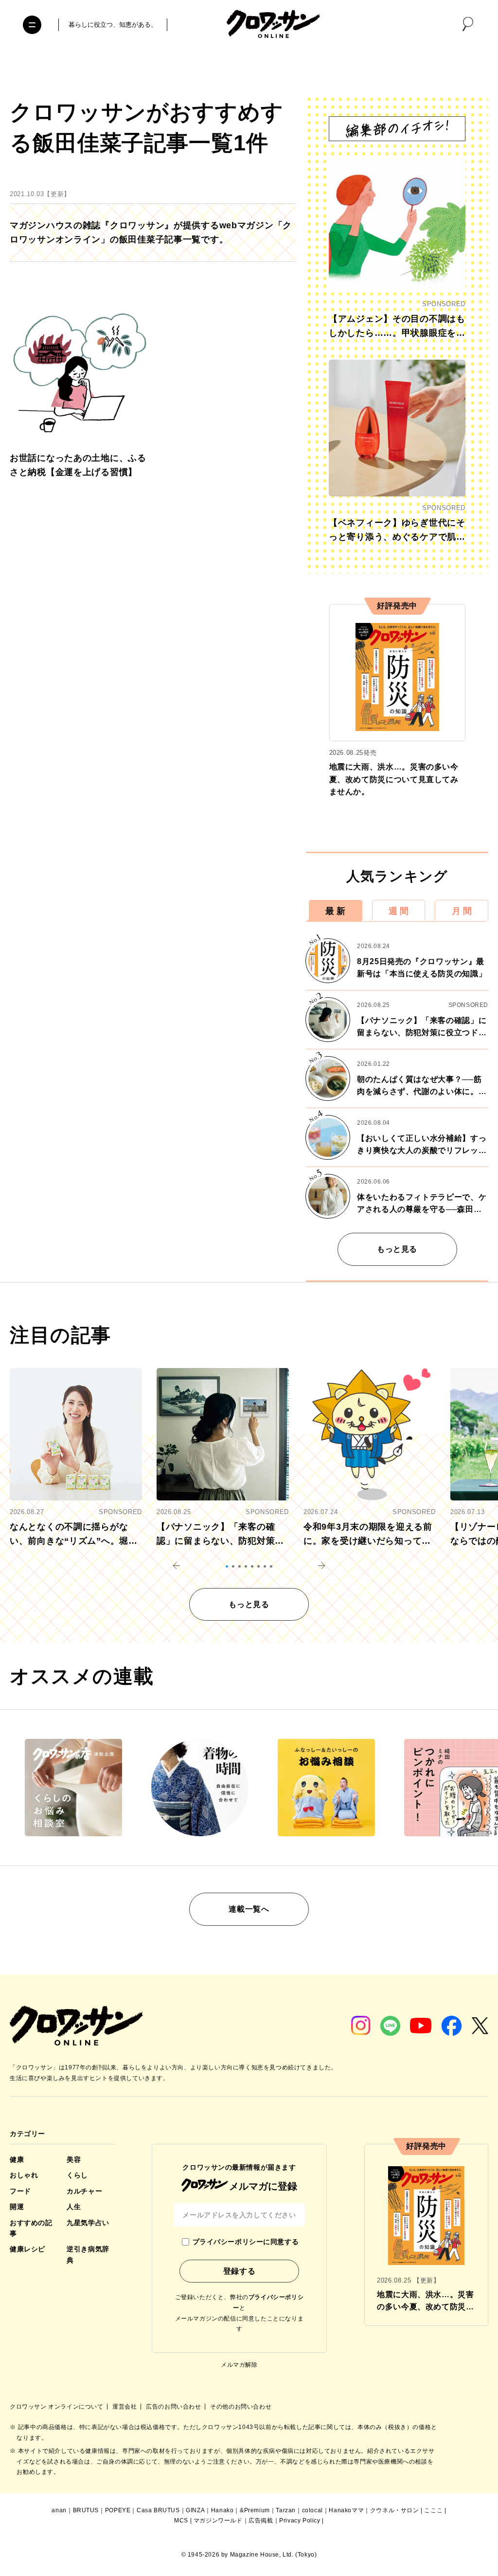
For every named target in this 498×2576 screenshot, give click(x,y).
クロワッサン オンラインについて (57, 2407)
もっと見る (397, 1249)
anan (59, 2510)
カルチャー (84, 2191)
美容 (74, 2159)
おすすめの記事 (31, 2228)
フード (20, 2191)
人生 (74, 2207)
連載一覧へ (249, 1909)
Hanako (222, 2510)
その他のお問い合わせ (241, 2407)
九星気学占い (88, 2223)
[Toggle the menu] (32, 25)
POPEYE (118, 2510)
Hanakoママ (346, 2510)
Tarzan (286, 2510)
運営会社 (125, 2407)
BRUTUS (86, 2510)
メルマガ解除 (239, 2365)
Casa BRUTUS (158, 2510)
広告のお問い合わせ (174, 2407)
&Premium (255, 2510)
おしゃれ (24, 2175)
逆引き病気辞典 (88, 2254)
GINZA (195, 2510)
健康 (17, 2159)
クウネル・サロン (395, 2510)
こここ (433, 2510)
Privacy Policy (300, 2521)
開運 (17, 2207)
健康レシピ (27, 2249)
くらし (77, 2175)
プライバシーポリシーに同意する (246, 2242)
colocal (312, 2510)
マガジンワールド (218, 2521)
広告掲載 (261, 2521)
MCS (181, 2521)
